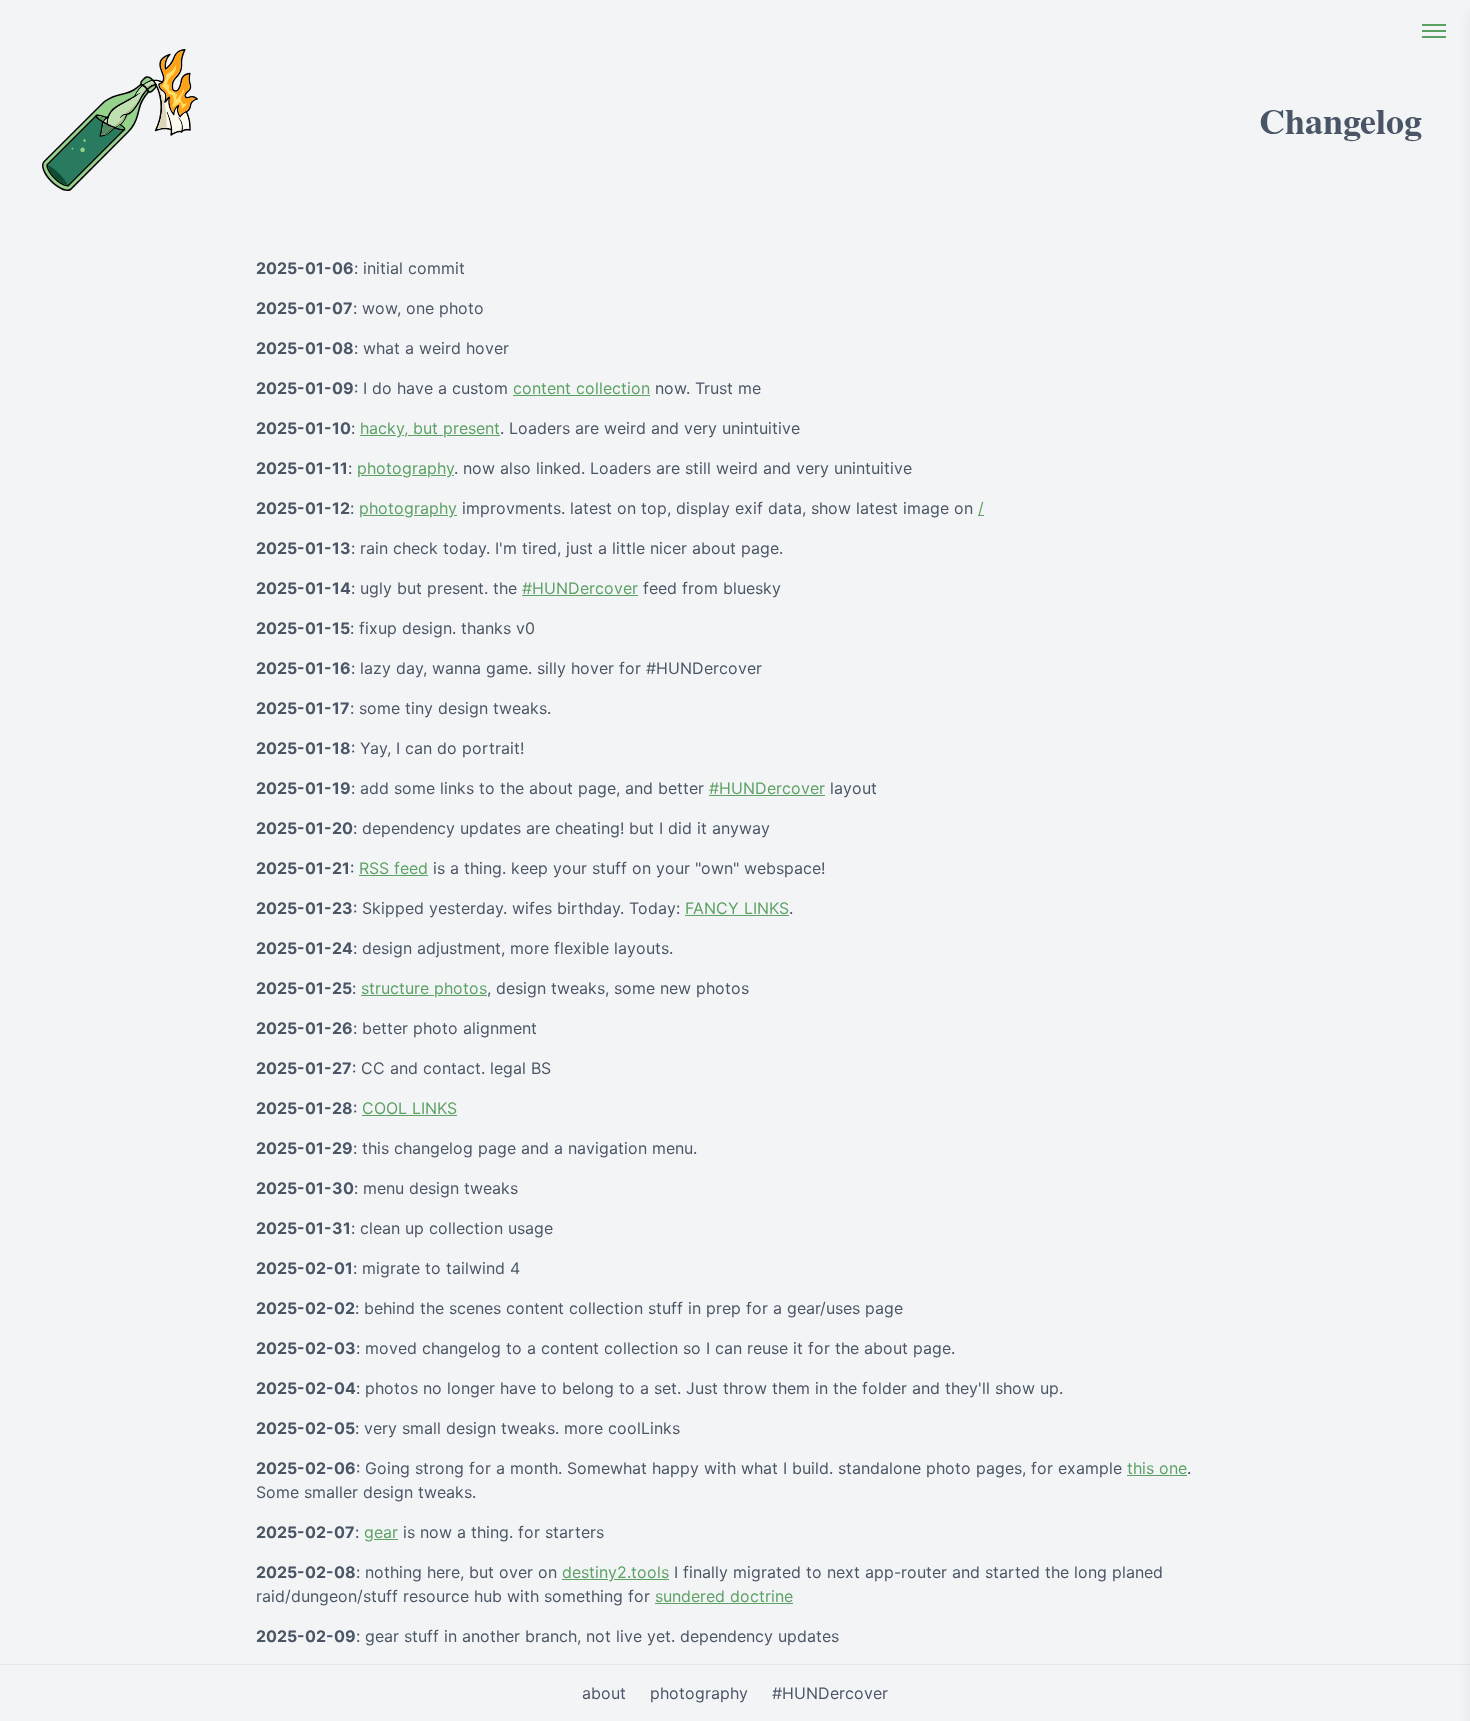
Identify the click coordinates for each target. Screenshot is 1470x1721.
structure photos (424, 988)
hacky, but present (430, 428)
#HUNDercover (580, 588)
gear (381, 1532)
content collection (581, 388)
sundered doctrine (724, 1596)
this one (1157, 1468)
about (604, 1693)
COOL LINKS (409, 1108)
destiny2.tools (615, 1572)
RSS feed (393, 868)
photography (405, 468)
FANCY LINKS (737, 908)
